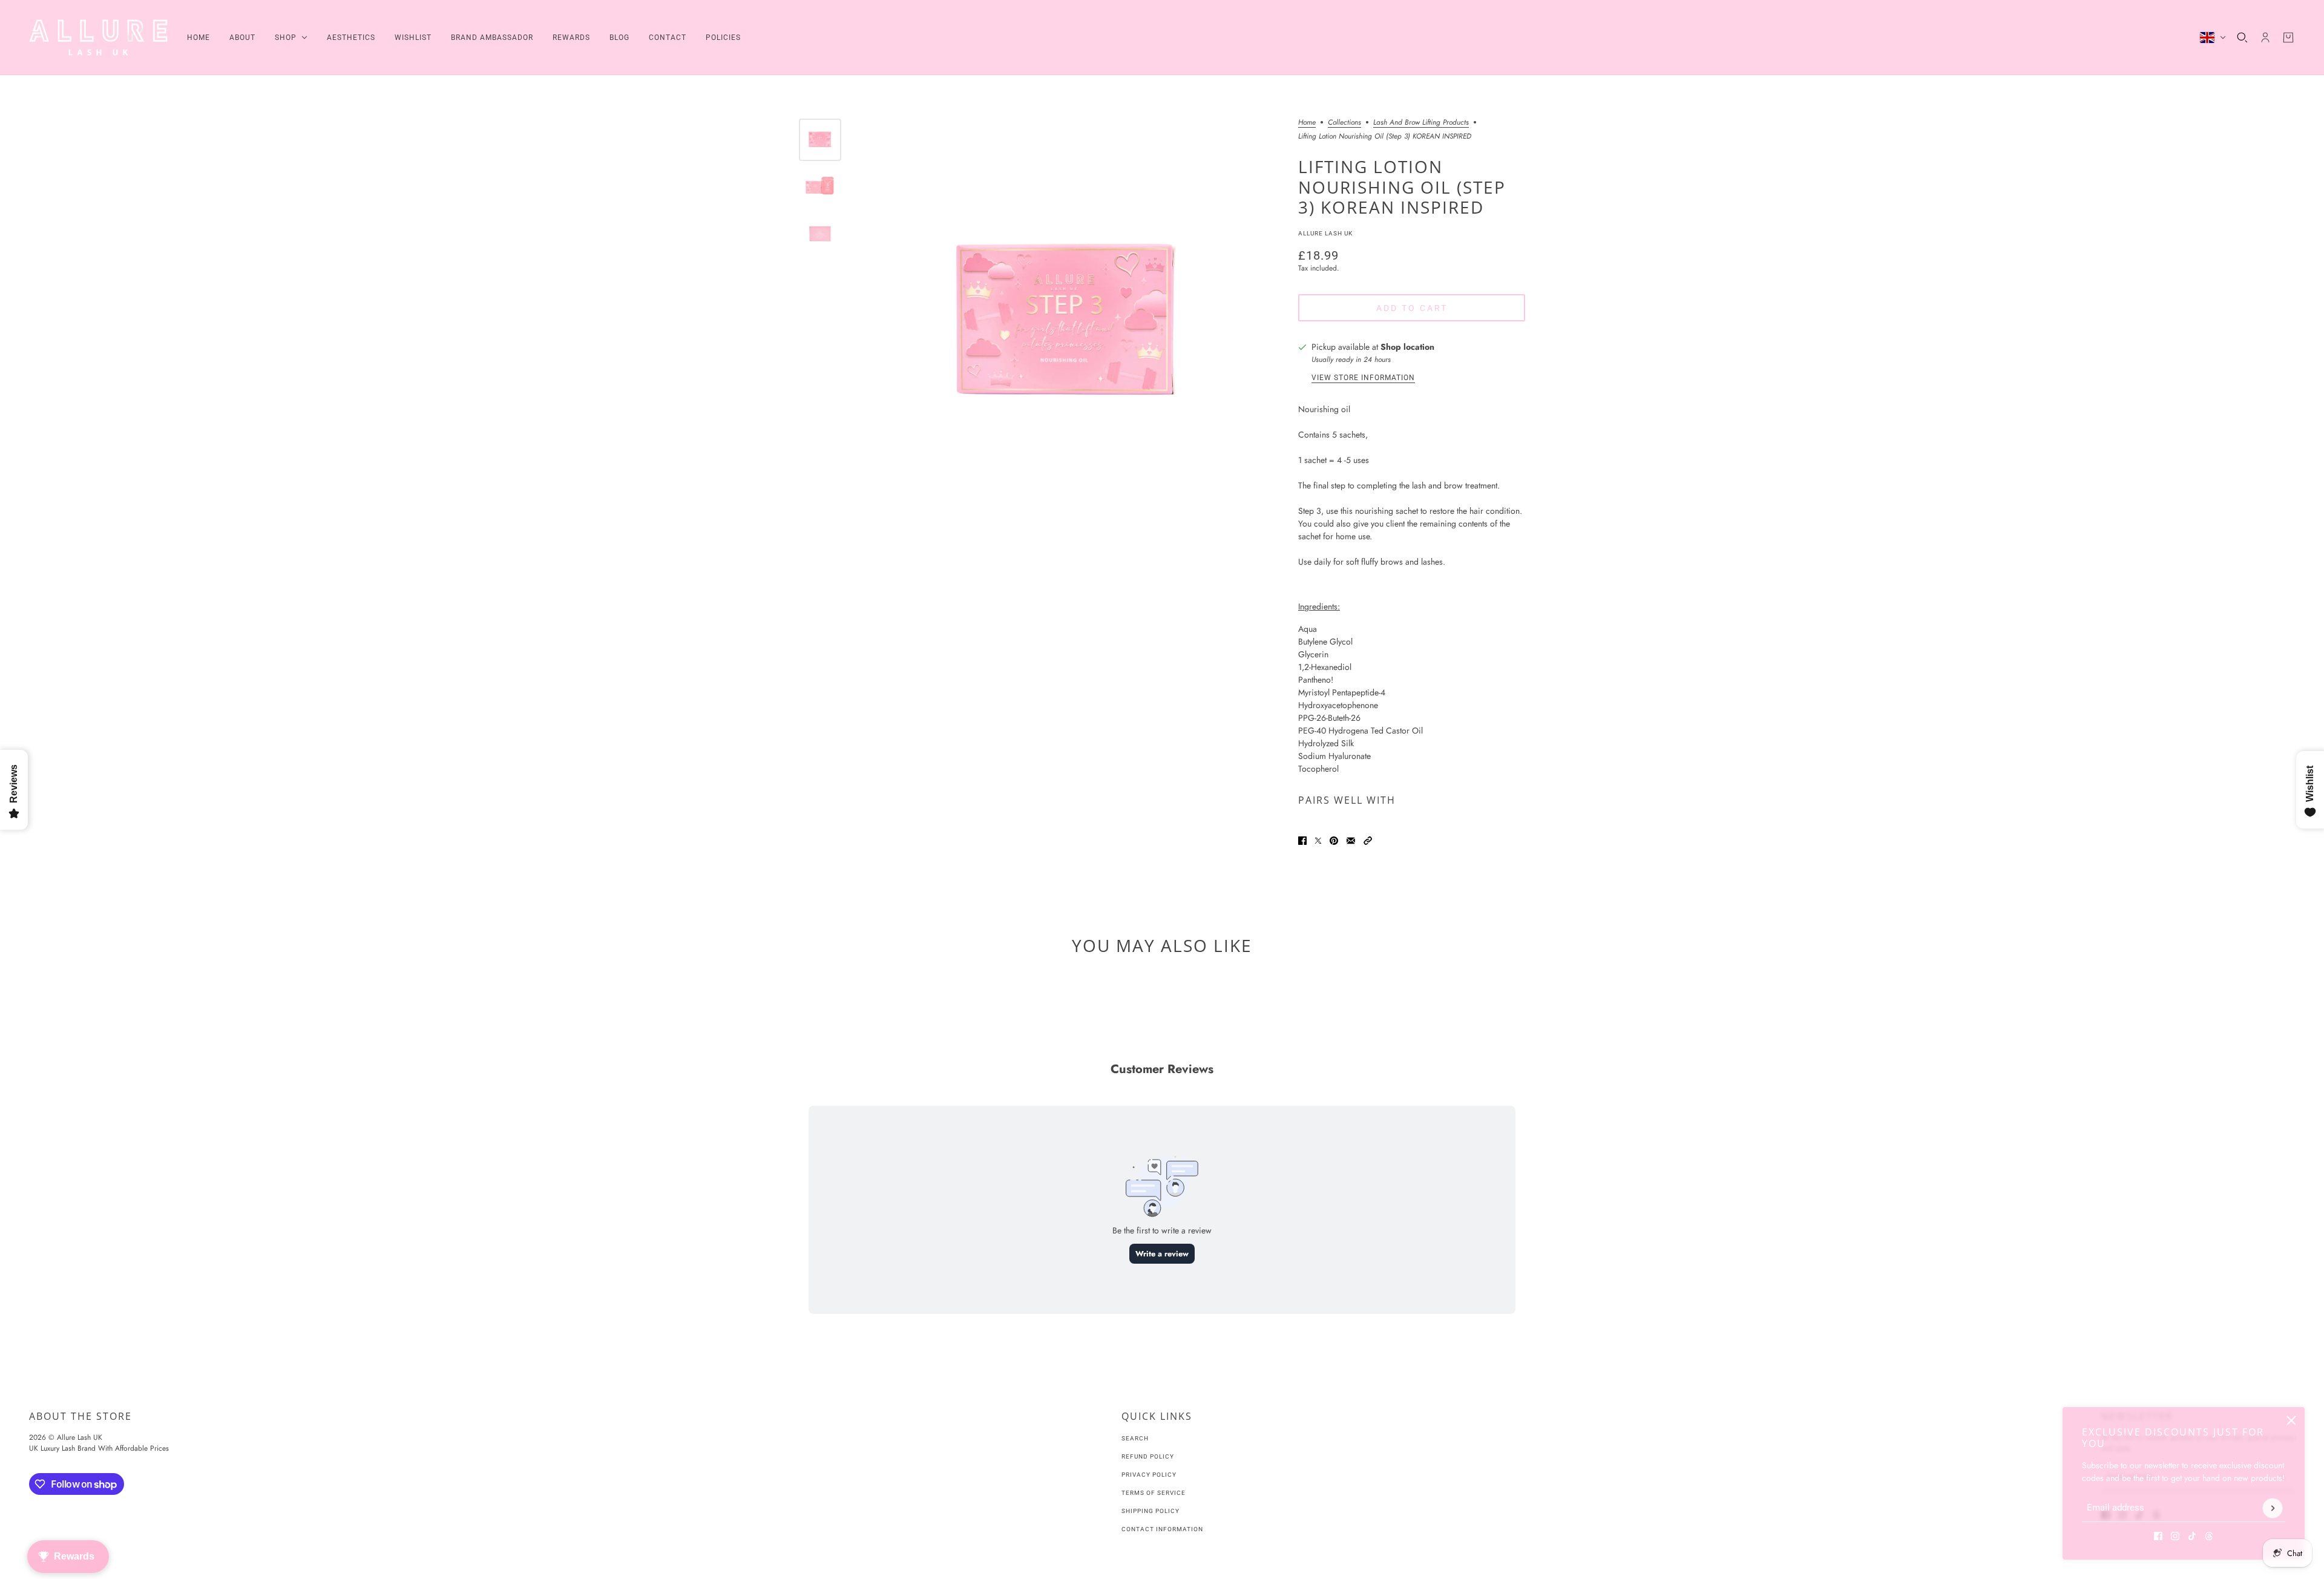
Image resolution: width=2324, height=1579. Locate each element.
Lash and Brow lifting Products (1421, 123)
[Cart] (2288, 38)
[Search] (2242, 38)
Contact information (1162, 1529)
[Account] (2265, 38)
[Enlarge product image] (1067, 325)
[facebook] (2158, 1536)
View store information (1363, 378)
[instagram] (2175, 1536)
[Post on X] (1318, 841)
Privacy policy (1149, 1475)
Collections (1344, 123)
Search (1135, 1438)
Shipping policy (1151, 1511)
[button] (1368, 841)
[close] (2291, 1420)
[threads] (2209, 1536)
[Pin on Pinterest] (1334, 841)
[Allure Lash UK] (98, 38)
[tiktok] (2192, 1536)
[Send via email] (1351, 841)
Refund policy (1148, 1456)
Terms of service (1154, 1493)
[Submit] (2273, 1508)
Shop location (1407, 347)
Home (1307, 123)
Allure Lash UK (1325, 233)
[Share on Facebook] (1302, 841)
